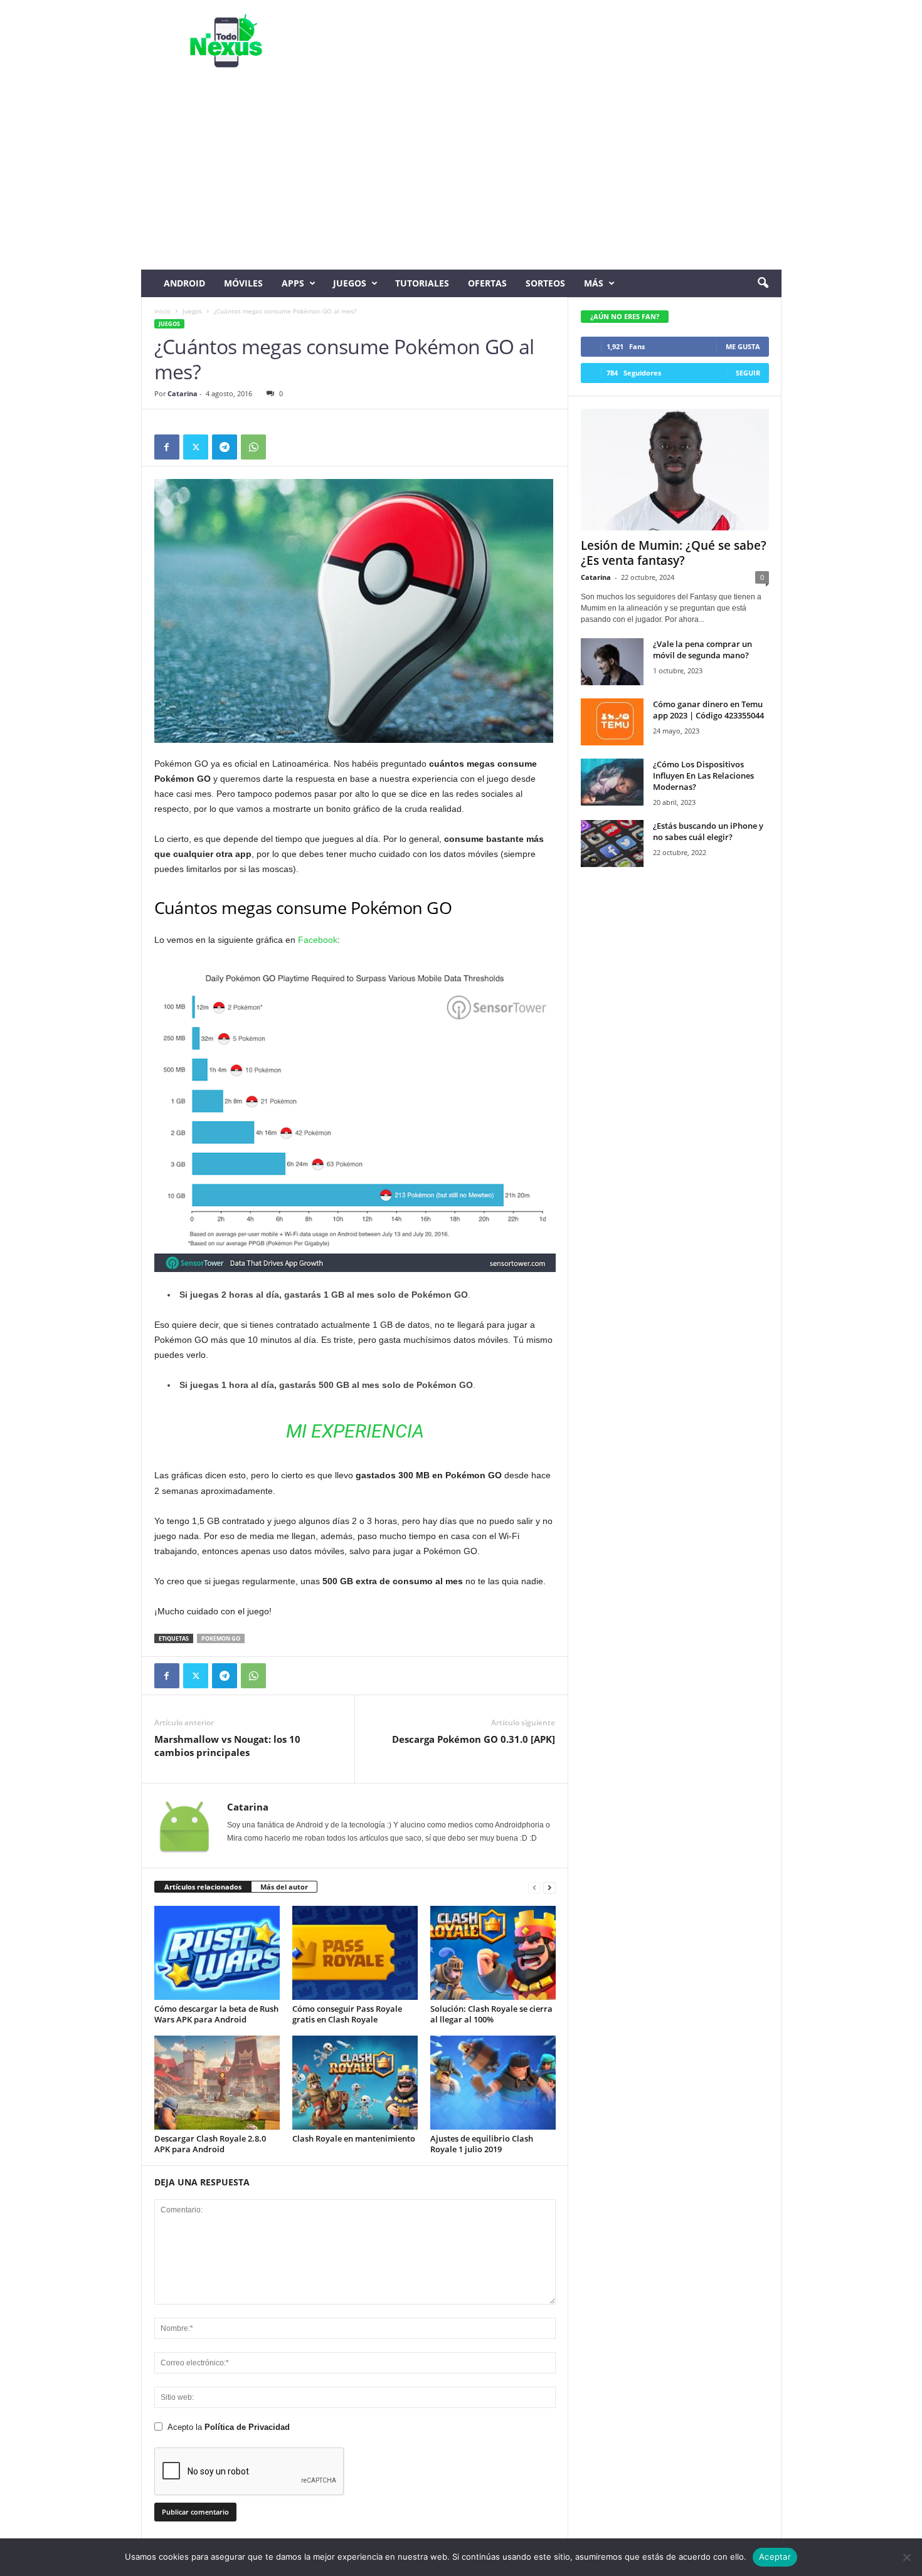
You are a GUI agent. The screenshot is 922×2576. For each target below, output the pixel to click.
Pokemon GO (221, 1638)
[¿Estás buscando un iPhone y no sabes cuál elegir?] (612, 844)
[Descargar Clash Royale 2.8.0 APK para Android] (217, 2083)
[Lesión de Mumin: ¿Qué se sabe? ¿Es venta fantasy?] (675, 470)
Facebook (318, 940)
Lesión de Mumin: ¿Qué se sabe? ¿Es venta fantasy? (674, 553)
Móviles (243, 283)
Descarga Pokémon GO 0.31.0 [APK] (474, 1739)
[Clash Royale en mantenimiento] (355, 2083)
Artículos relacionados (203, 1887)
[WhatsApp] (253, 447)
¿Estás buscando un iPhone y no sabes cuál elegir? (708, 831)
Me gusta (743, 346)
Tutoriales (422, 283)
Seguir (748, 373)
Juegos (350, 283)
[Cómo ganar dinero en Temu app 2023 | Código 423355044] (612, 722)
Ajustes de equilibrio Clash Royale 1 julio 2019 (482, 2144)
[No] (906, 2557)
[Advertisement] (461, 176)
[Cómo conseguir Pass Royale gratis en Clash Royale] (355, 1953)
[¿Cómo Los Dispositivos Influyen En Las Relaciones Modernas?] (612, 782)
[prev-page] (534, 1887)
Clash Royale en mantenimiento (354, 2138)
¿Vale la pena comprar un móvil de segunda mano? (702, 649)
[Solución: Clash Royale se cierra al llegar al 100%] (493, 1953)
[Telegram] (225, 447)
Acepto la (229, 2427)
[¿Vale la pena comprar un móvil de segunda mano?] (612, 662)
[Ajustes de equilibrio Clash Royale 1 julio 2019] (493, 2083)
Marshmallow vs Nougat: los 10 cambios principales (227, 1746)
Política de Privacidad (247, 2427)
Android (184, 283)
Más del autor (284, 1887)
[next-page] (549, 1887)
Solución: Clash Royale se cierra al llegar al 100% (491, 2014)
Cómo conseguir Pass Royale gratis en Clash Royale (347, 2014)
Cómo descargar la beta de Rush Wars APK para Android (216, 2014)
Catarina (183, 393)
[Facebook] (167, 447)
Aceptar (775, 2557)
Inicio (162, 311)
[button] (763, 283)
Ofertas (487, 283)
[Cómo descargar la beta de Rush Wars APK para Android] (217, 1953)
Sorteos (545, 283)
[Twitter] (196, 447)
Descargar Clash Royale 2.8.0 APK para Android (210, 2144)
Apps (293, 283)
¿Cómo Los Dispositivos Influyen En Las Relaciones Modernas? (703, 775)
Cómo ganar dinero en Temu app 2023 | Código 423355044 (708, 710)
